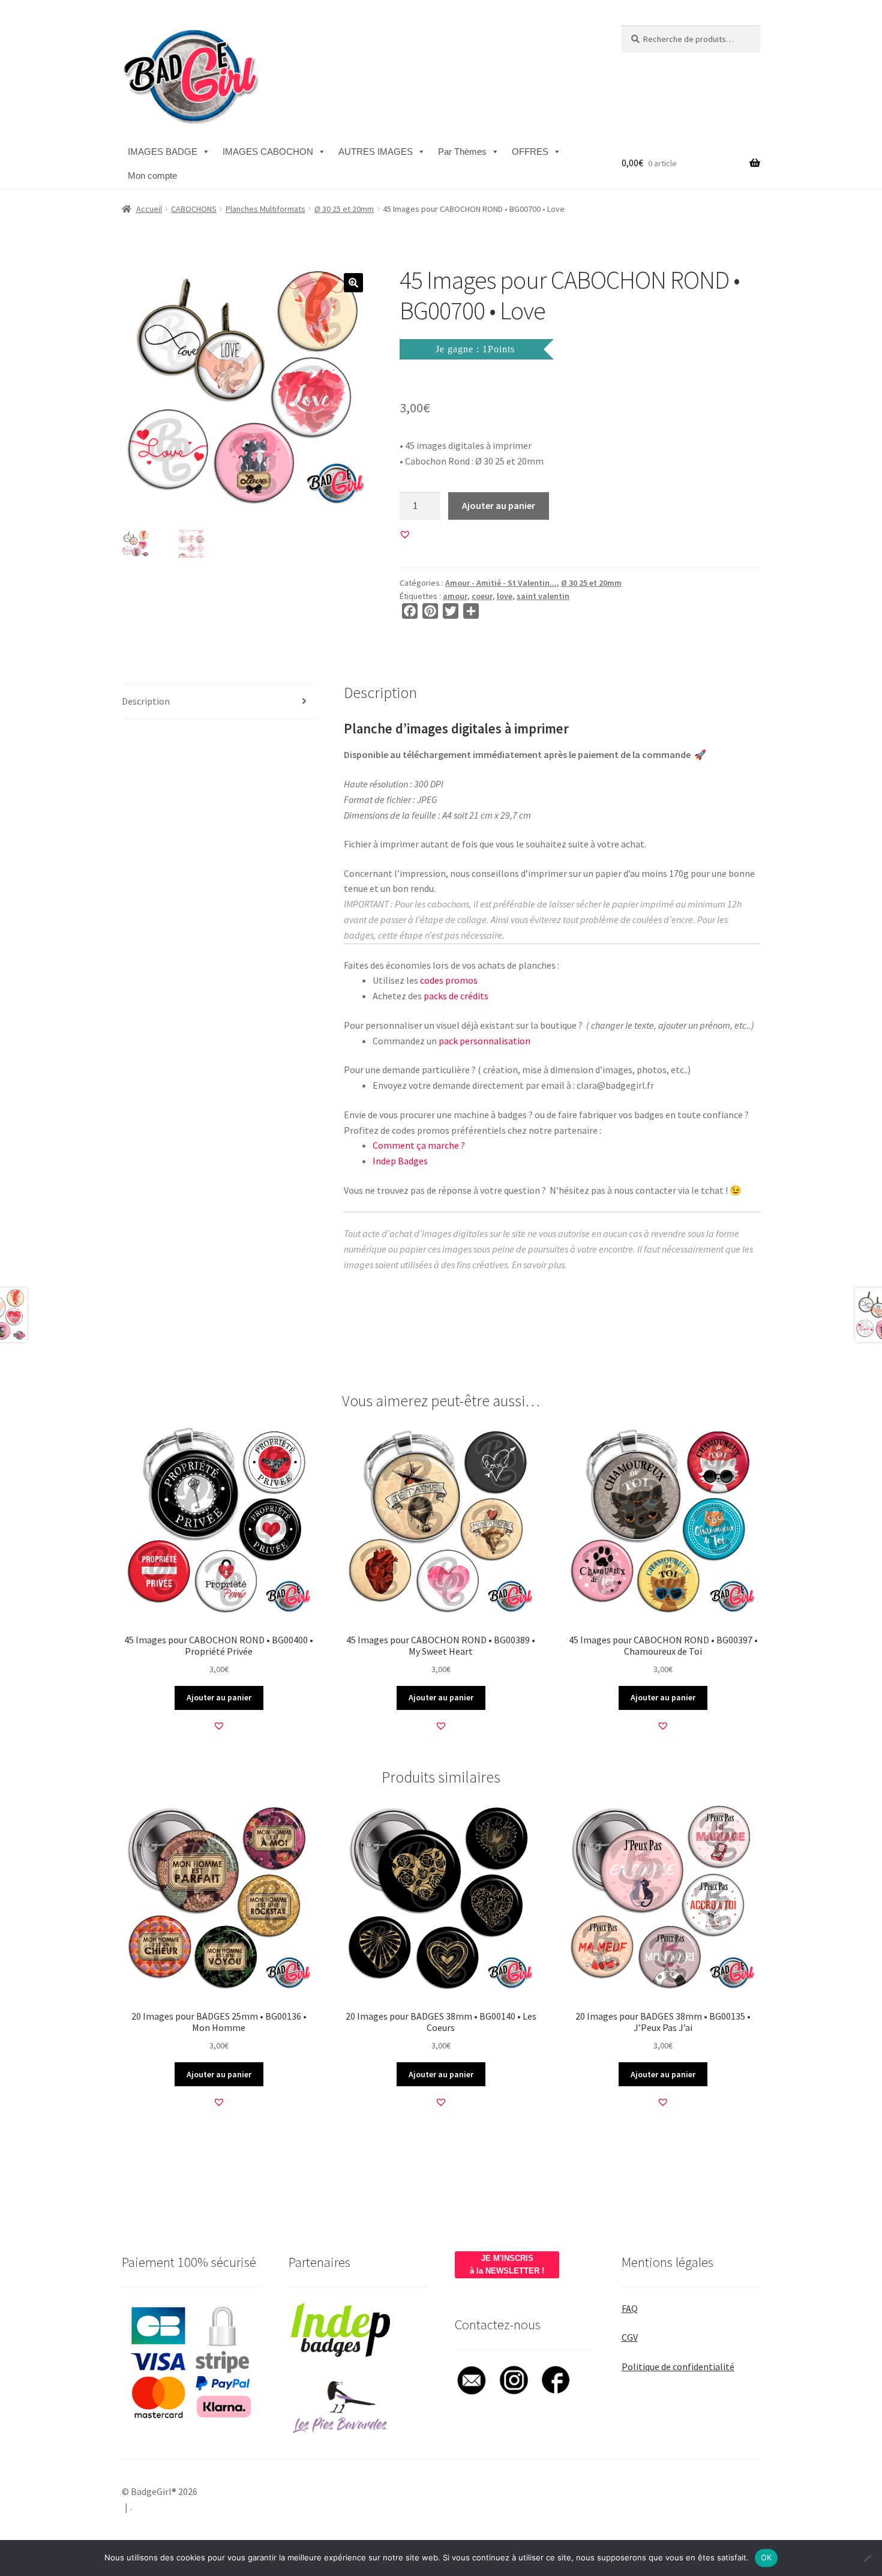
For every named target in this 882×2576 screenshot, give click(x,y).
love (505, 596)
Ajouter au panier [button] (219, 1697)
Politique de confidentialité (678, 2367)
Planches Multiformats (265, 209)
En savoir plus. (539, 1265)
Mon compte (152, 176)
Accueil (149, 209)
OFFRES (530, 152)
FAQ (630, 2308)
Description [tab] (146, 701)
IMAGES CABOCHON (268, 152)
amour (455, 596)
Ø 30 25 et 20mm (344, 209)
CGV (630, 2337)
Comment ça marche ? (419, 1145)
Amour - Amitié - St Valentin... (501, 583)
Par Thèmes (462, 152)
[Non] (867, 2558)
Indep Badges (400, 1161)
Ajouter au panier (499, 505)
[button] (353, 283)
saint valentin (543, 596)
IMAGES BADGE (163, 152)
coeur (482, 596)
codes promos (449, 980)
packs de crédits (456, 996)
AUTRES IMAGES (376, 152)
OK (766, 2557)
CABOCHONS (194, 209)
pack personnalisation (484, 1041)
